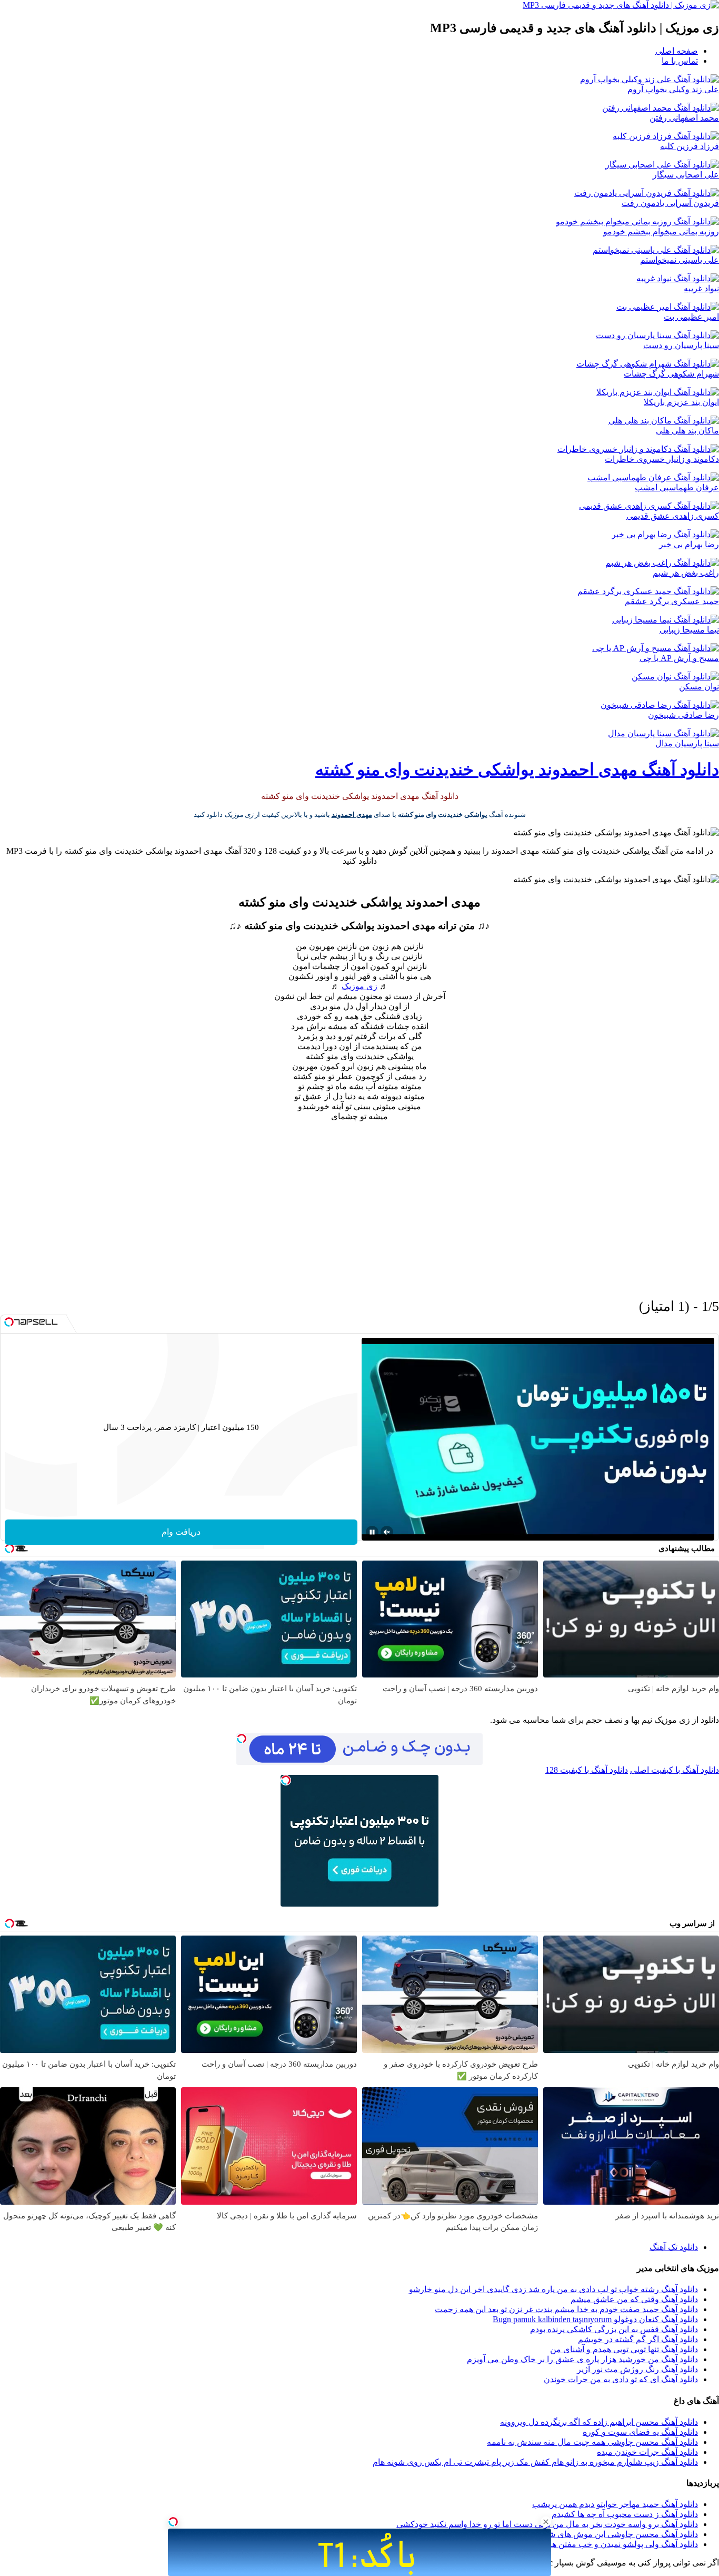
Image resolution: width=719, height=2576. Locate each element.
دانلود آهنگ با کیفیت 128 (587, 1770)
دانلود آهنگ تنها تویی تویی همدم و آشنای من (624, 2349)
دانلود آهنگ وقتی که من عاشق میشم (634, 2299)
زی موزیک (359, 986)
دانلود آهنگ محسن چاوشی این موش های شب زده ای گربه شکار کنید (579, 2534)
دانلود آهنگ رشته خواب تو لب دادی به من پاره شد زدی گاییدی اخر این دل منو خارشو (553, 2289)
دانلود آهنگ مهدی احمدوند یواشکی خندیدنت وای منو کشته (517, 769)
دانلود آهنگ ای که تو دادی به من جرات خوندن (621, 2379)
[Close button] (546, 2522)
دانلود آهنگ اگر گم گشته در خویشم (638, 2339)
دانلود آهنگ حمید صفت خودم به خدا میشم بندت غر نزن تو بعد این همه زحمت (566, 2309)
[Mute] (387, 1532)
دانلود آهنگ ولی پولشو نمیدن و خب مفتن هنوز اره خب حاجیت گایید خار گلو (570, 2544)
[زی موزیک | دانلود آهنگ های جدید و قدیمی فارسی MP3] (621, 5)
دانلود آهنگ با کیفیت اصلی (675, 1770)
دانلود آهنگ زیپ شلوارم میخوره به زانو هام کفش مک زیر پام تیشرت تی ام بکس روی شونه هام (535, 2462)
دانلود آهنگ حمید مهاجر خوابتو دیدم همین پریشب (615, 2504)
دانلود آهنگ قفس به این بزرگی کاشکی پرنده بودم (614, 2329)
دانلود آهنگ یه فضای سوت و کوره (640, 2432)
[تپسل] (173, 2522)
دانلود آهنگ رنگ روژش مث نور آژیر (637, 2369)
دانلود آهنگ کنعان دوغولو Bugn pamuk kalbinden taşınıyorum (595, 2319)
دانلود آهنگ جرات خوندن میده (647, 2452)
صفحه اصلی (677, 51)
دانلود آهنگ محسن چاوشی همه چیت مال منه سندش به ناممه (592, 2442)
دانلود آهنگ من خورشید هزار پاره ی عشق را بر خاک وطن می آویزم (582, 2359)
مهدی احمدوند (352, 815)
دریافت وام (181, 1532)
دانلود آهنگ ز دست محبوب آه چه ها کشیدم (625, 2514)
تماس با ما (680, 61)
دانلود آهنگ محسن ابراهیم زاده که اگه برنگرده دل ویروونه (599, 2422)
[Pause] (372, 1532)
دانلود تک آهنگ (674, 2247)
